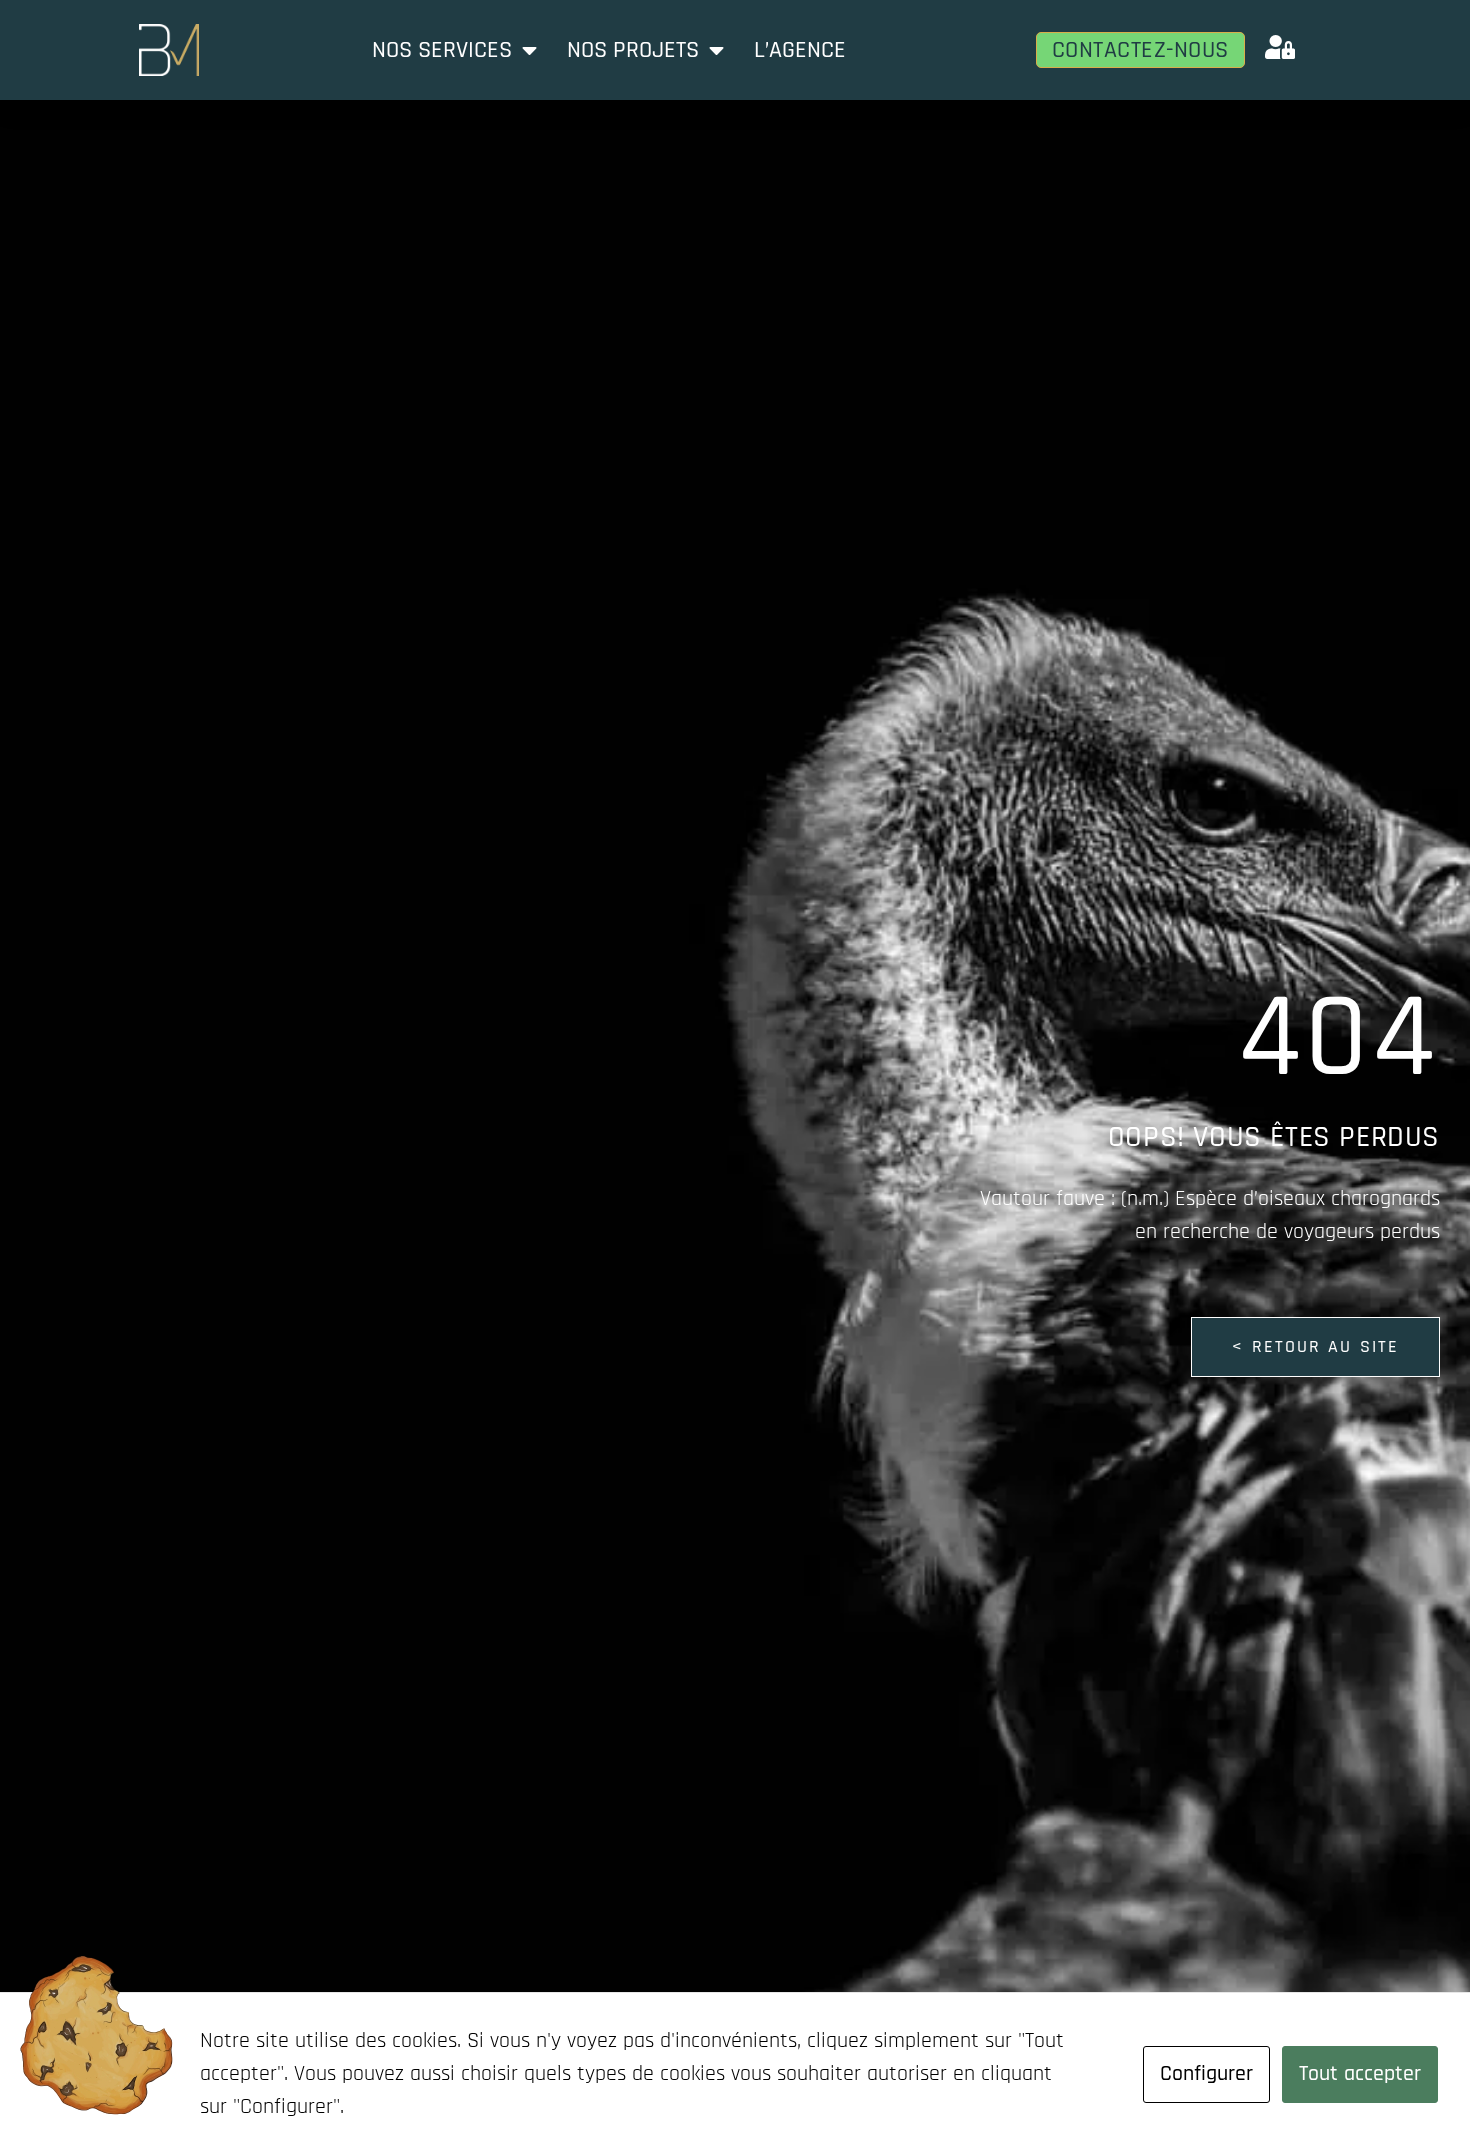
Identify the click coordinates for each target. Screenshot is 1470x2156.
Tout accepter (1360, 2074)
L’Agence (800, 50)
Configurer (1206, 2074)
